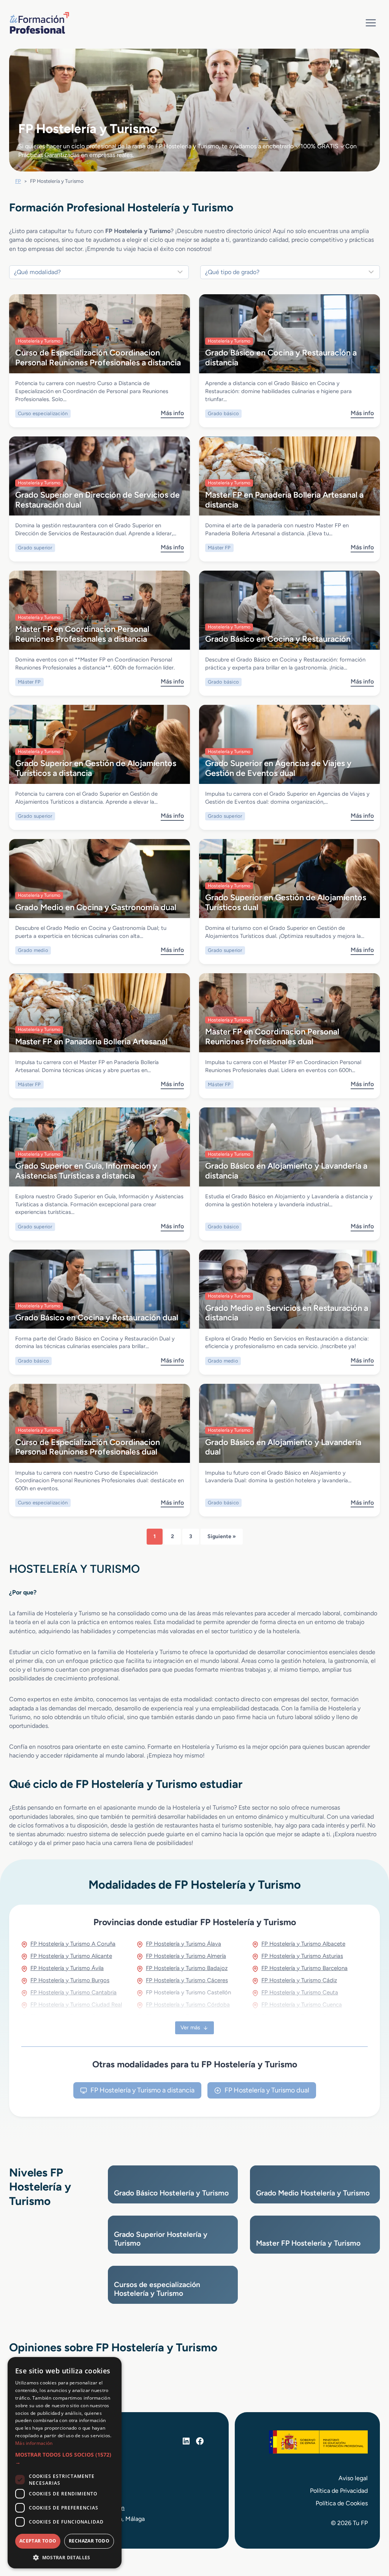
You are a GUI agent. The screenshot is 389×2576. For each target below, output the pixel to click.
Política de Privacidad (339, 2491)
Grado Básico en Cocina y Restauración (278, 639)
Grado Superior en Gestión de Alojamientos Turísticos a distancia (96, 768)
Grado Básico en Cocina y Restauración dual (97, 1317)
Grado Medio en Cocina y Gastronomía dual (96, 907)
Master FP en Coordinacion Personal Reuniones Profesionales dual (272, 1036)
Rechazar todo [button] (89, 2541)
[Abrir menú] (371, 23)
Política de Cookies (342, 2503)
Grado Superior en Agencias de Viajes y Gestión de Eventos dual (278, 768)
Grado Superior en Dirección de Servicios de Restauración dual (97, 499)
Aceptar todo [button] (38, 2541)
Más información (34, 2443)
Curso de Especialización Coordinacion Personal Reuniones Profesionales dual (88, 1447)
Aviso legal (353, 2478)
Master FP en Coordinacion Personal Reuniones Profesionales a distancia (82, 634)
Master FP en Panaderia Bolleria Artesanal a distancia (284, 499)
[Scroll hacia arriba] (369, 2535)
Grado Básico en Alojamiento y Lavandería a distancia (286, 1170)
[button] (65, 2459)
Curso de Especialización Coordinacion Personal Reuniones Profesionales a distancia (98, 357)
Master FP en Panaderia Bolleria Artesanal (91, 1041)
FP (18, 181)
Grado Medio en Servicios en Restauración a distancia (287, 1313)
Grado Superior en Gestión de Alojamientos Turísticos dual (286, 902)
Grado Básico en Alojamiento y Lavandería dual (283, 1447)
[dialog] (65, 2463)
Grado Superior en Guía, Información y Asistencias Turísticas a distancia (86, 1170)
